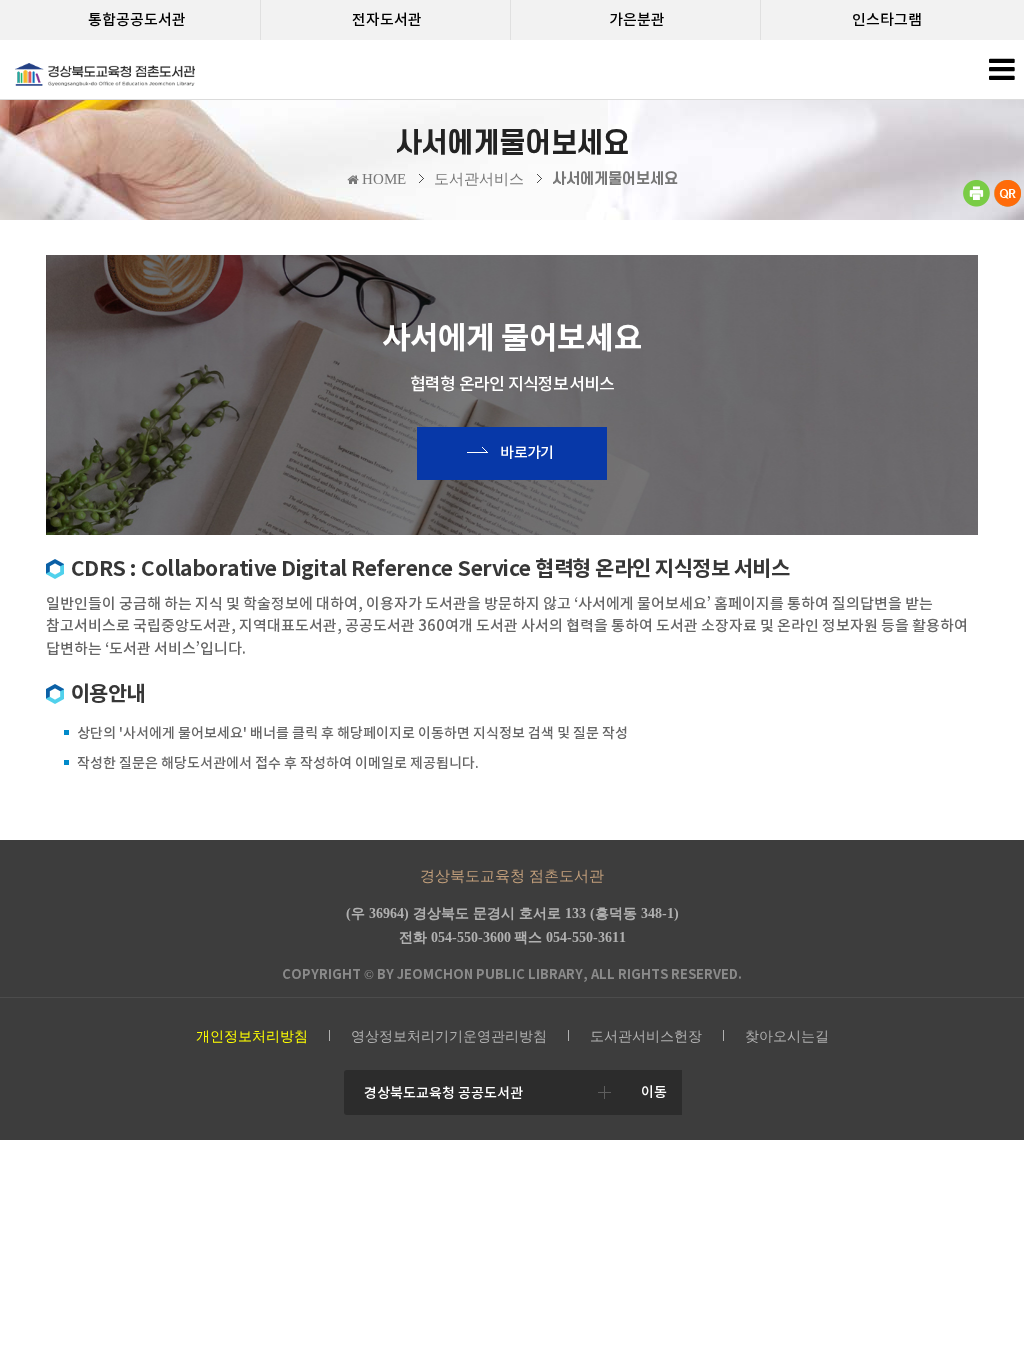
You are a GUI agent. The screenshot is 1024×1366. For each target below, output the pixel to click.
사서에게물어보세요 (615, 179)
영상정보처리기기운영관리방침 (449, 1036)
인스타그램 (887, 19)
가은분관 (637, 19)
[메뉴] (1001, 74)
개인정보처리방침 (252, 1036)
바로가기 (526, 452)
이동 (654, 1092)
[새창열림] (976, 202)
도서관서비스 (479, 179)
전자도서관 (387, 19)
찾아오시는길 (787, 1036)
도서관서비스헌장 (646, 1036)
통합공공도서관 (137, 19)
